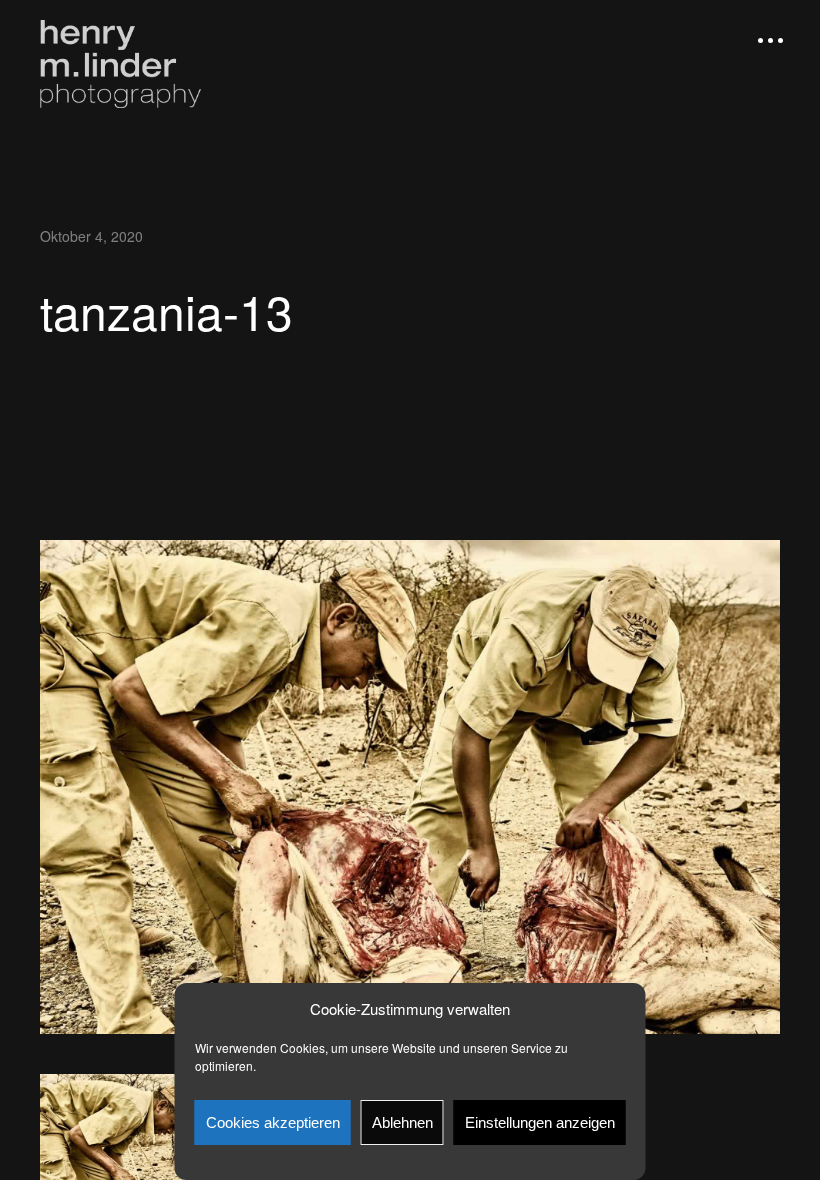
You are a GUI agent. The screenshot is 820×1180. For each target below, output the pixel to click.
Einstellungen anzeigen (540, 1122)
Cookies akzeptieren (273, 1122)
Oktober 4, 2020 (91, 236)
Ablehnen (402, 1122)
